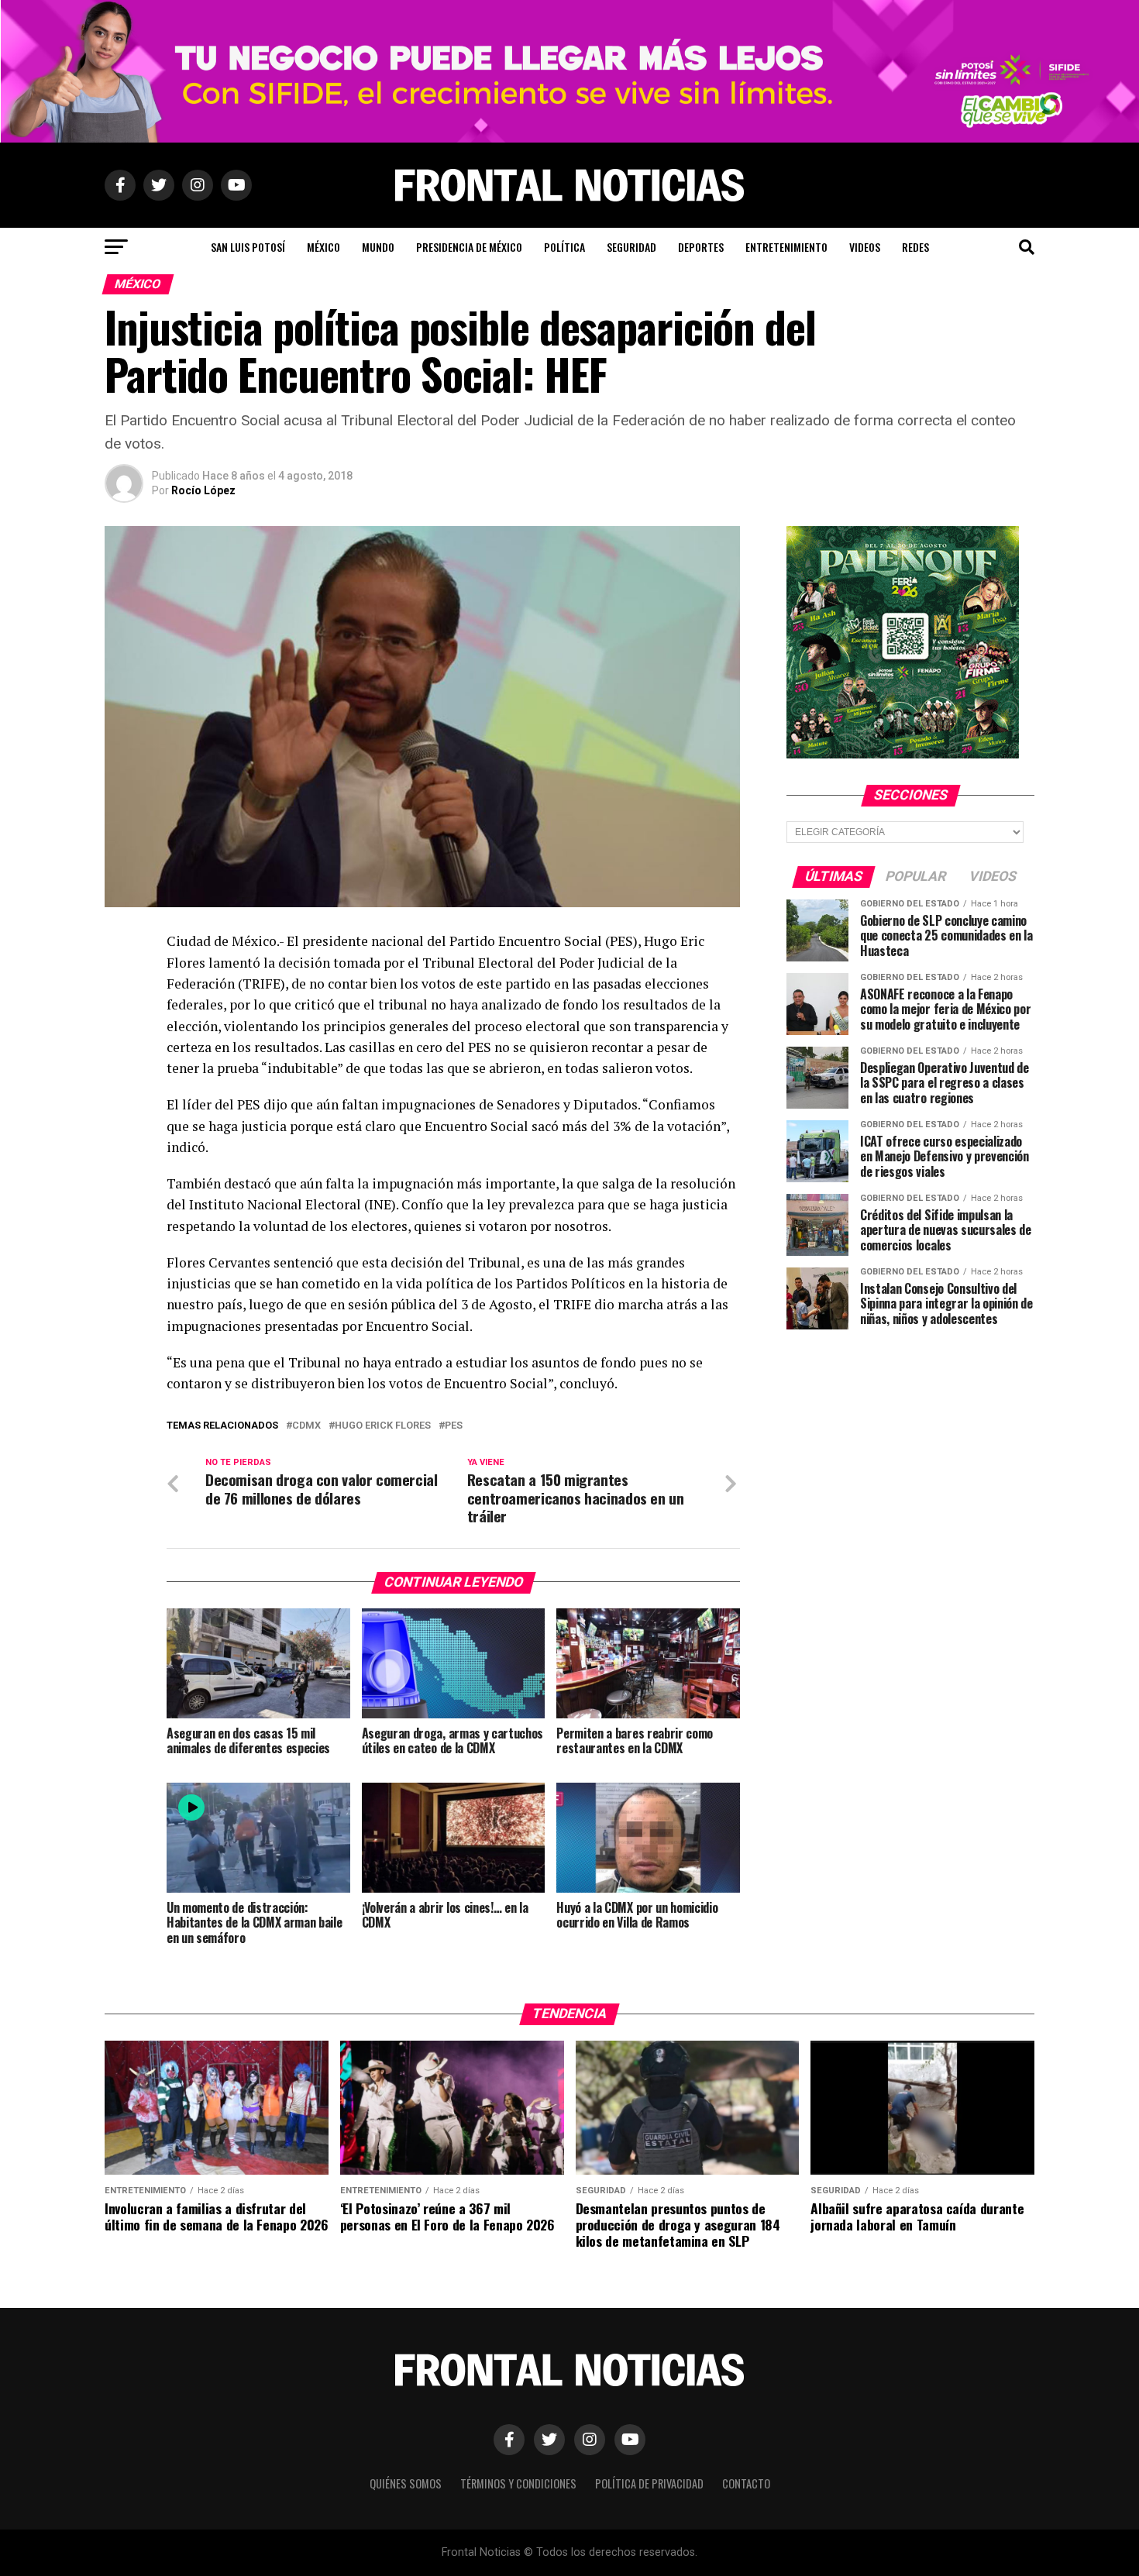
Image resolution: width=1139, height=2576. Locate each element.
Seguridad (631, 247)
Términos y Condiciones (518, 2483)
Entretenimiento (786, 247)
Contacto (746, 2483)
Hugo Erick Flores (383, 1426)
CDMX (306, 1426)
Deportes (701, 247)
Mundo (378, 247)
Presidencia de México (469, 247)
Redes (915, 247)
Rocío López (203, 490)
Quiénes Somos (406, 2483)
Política (564, 247)
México (323, 247)
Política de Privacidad (649, 2483)
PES (454, 1426)
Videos (865, 247)
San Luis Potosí (248, 247)
